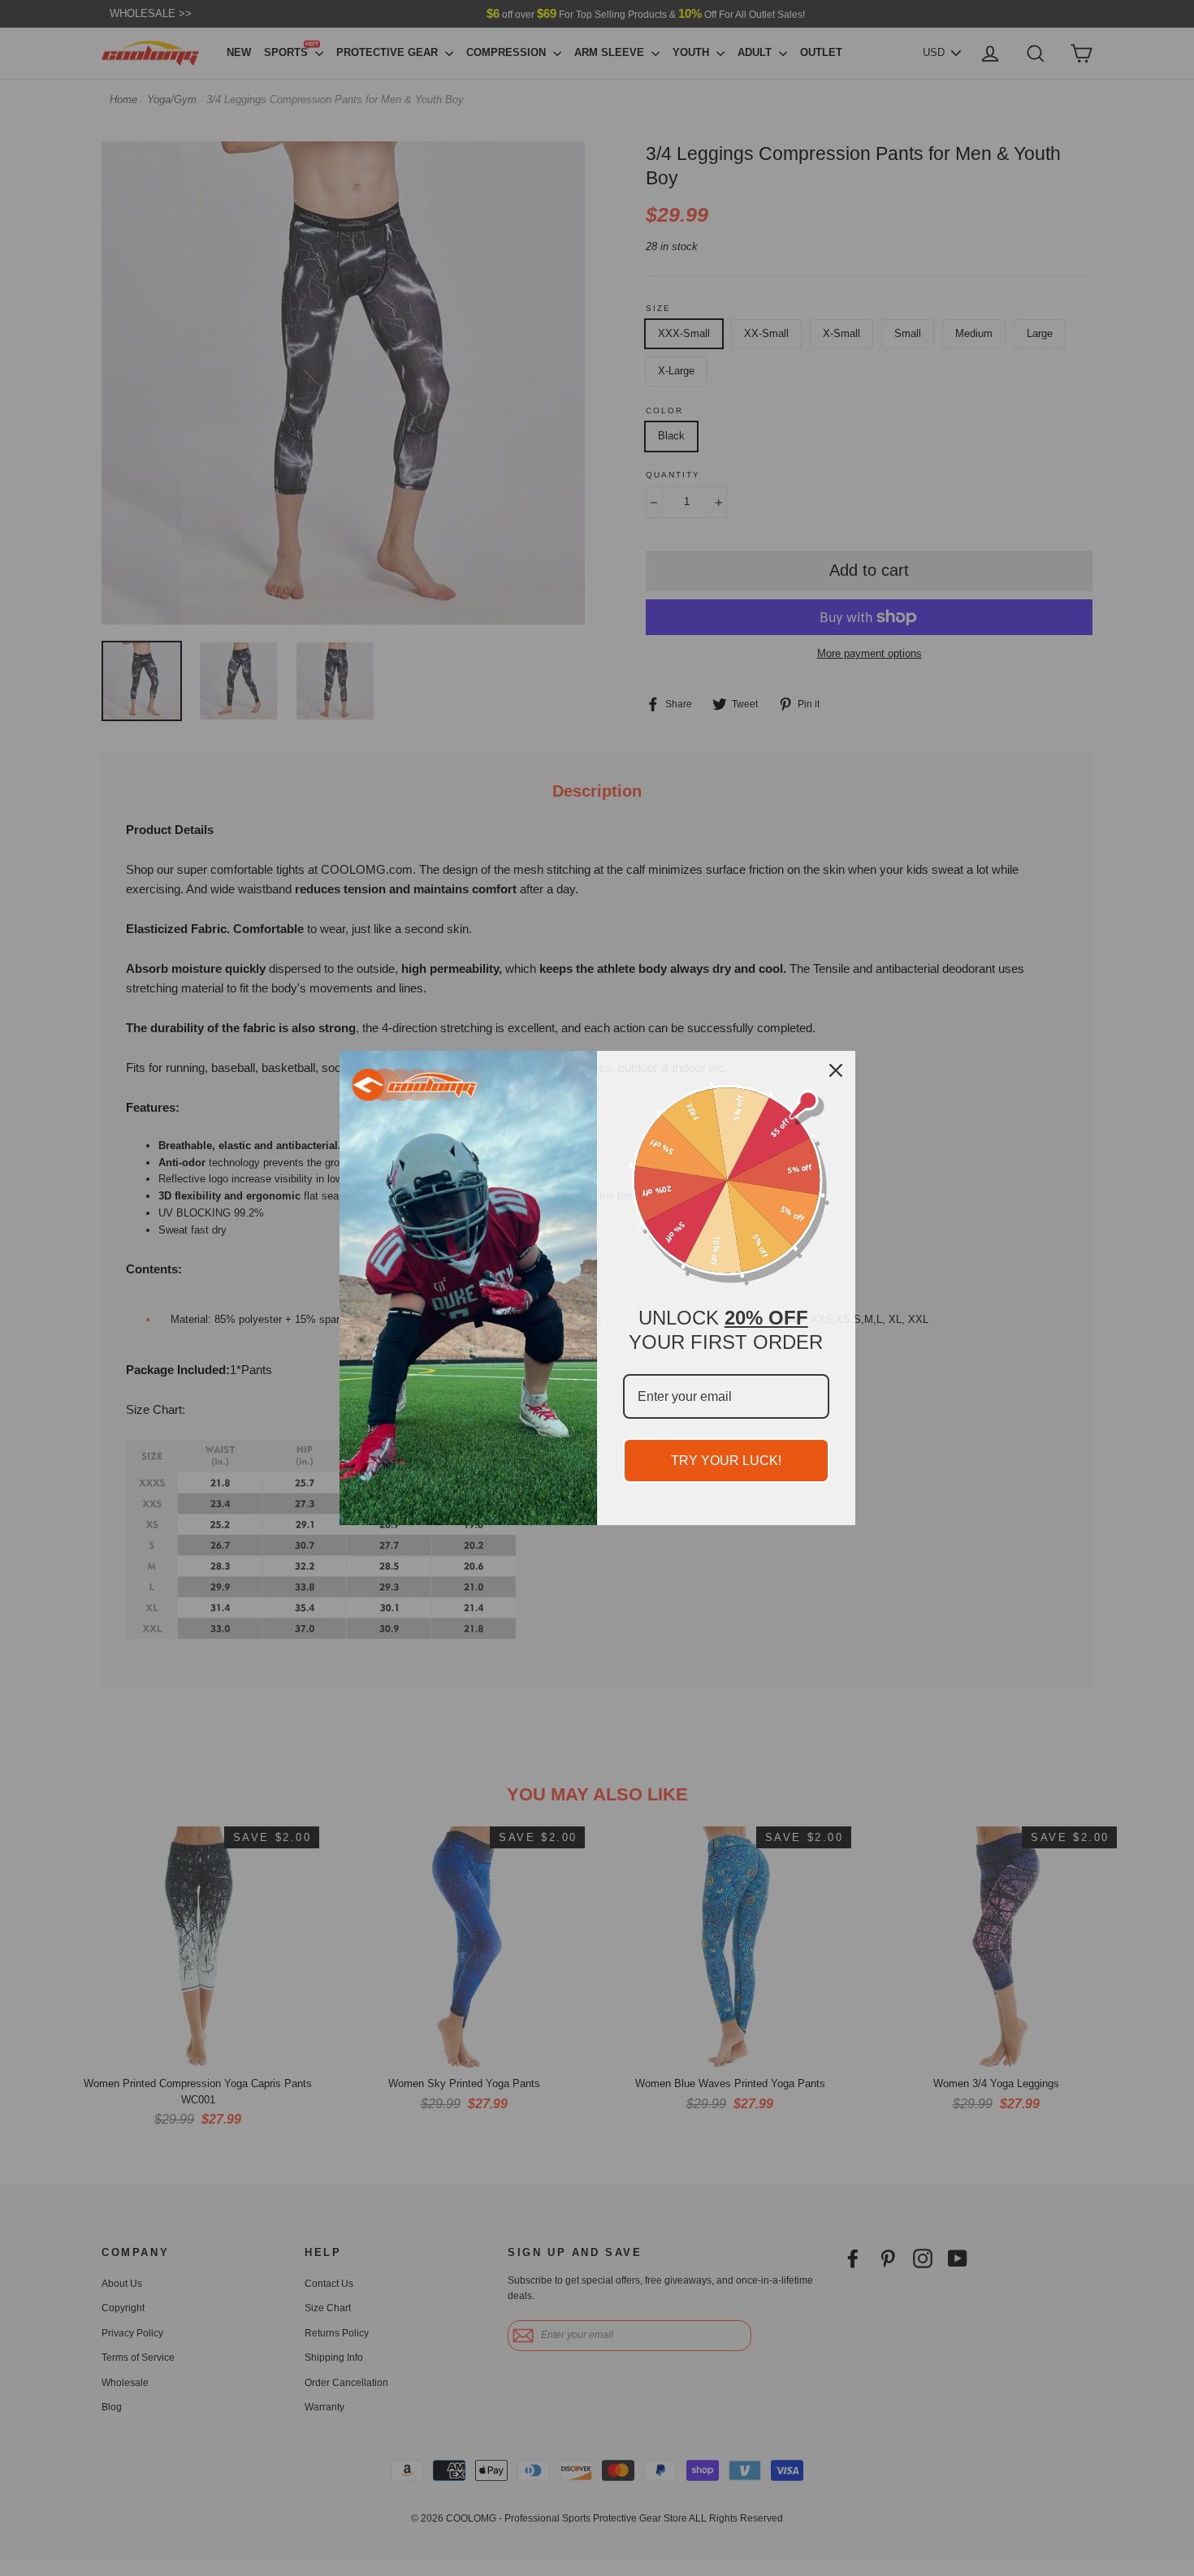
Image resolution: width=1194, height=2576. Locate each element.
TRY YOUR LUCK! (726, 1461)
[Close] (836, 1070)
